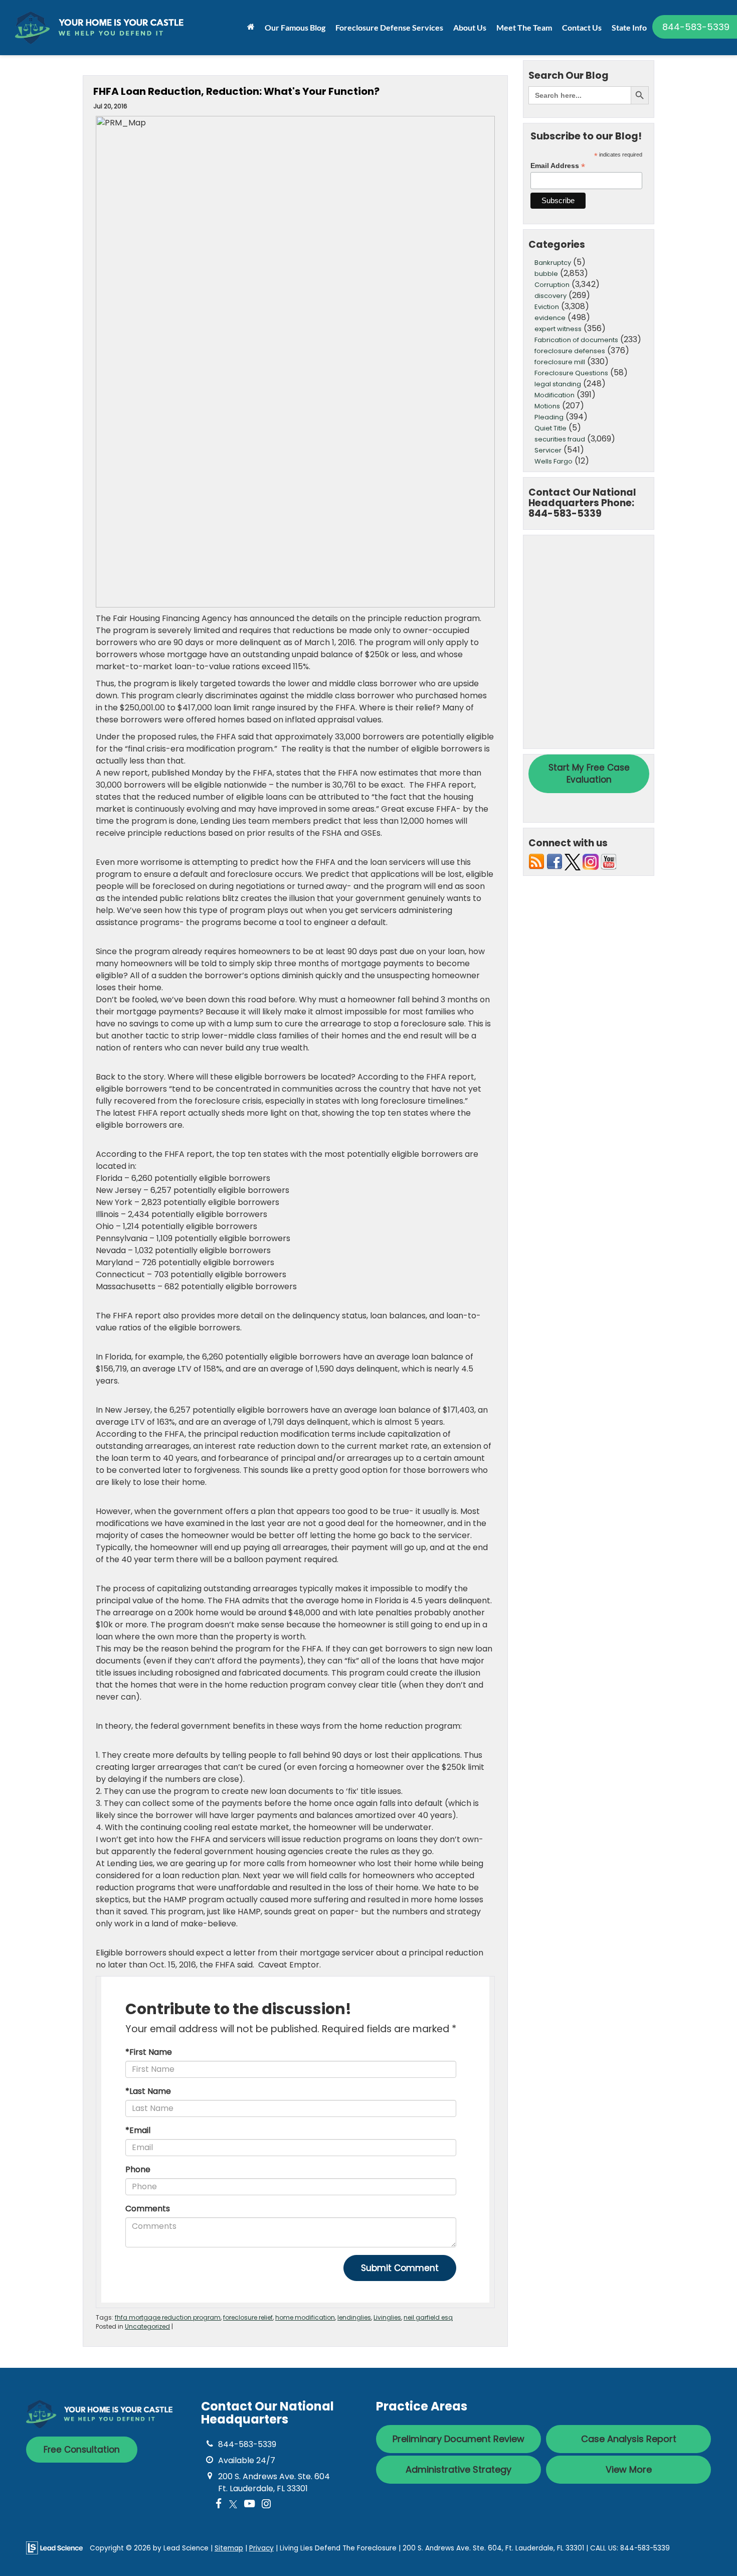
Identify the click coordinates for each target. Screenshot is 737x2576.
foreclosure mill (560, 362)
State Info (629, 27)
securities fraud (560, 439)
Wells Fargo (554, 461)
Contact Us (582, 27)
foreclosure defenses (570, 351)
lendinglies (354, 2317)
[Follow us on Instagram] (591, 862)
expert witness (558, 329)
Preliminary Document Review (458, 2439)
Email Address (558, 166)
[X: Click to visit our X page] (233, 2505)
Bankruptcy (553, 263)
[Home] (251, 27)
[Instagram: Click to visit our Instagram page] (266, 2505)
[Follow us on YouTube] (609, 862)
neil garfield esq (428, 2317)
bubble (546, 274)
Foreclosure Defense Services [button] (389, 27)
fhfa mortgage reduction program (168, 2317)
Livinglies (387, 2317)
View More (629, 2469)
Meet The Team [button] (524, 27)
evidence (550, 318)
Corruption (552, 285)
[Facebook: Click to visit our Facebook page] (219, 2505)
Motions (547, 406)
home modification (305, 2317)
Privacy (261, 2548)
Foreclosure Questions (571, 373)
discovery (550, 296)
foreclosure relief (248, 2317)
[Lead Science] (54, 2548)
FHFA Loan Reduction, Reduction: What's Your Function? (236, 91)
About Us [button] (470, 27)
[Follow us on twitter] (573, 862)
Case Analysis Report (629, 2439)
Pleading (549, 417)
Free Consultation (82, 2450)
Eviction (547, 307)
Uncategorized (147, 2326)
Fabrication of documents (576, 340)
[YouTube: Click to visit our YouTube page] (249, 2505)
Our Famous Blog (295, 27)
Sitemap (229, 2548)
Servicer (548, 450)
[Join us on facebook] (555, 862)
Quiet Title (550, 428)
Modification (555, 395)
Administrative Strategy (458, 2469)
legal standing (558, 384)
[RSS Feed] (536, 862)
